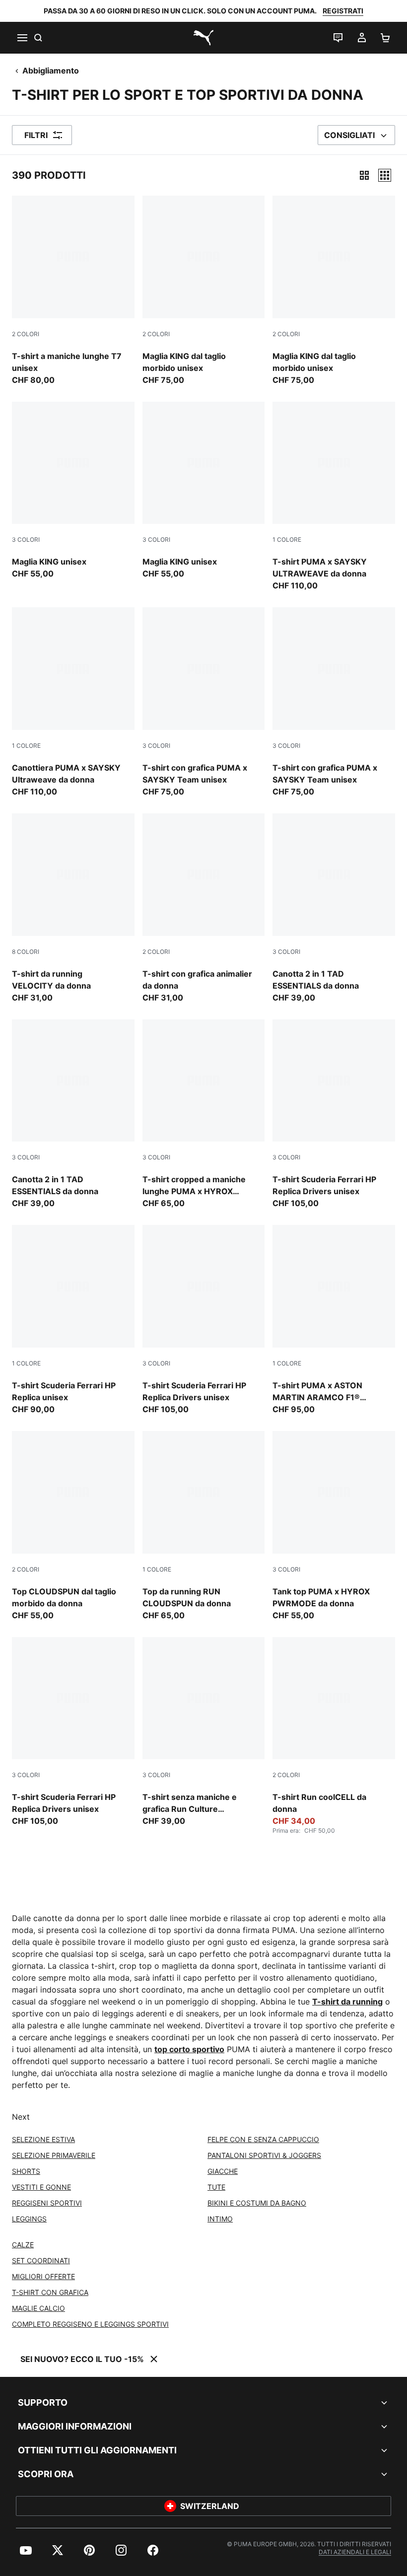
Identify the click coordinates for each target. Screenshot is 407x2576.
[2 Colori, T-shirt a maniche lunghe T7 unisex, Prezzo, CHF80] (73, 291)
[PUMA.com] (203, 38)
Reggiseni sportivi (47, 2203)
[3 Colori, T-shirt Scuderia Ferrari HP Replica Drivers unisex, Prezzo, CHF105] (334, 1114)
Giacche (223, 2171)
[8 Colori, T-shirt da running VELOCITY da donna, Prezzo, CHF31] (73, 908)
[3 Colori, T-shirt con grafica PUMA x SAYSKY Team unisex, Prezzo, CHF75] (204, 702)
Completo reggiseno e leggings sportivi (90, 2324)
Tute (216, 2187)
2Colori (26, 334)
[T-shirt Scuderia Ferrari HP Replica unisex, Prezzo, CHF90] (73, 1320)
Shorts (26, 2171)
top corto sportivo (189, 2049)
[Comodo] (385, 175)
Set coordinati (41, 2260)
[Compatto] (364, 175)
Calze (23, 2245)
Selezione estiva (43, 2139)
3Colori (26, 539)
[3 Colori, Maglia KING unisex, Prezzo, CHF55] (73, 491)
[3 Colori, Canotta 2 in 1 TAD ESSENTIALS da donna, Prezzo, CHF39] (334, 908)
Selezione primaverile (54, 2155)
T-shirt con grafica (50, 2292)
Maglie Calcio (38, 2308)
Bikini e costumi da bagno (257, 2203)
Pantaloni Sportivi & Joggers (264, 2155)
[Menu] (22, 38)
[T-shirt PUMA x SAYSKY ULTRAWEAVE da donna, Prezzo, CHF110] (334, 497)
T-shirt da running (347, 2002)
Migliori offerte (43, 2276)
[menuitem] (26, 2550)
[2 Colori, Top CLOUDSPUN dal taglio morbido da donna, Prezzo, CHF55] (73, 1526)
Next (21, 2117)
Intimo (220, 2219)
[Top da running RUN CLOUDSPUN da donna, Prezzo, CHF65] (204, 1526)
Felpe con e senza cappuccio (263, 2139)
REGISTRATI (343, 11)
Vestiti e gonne (41, 2187)
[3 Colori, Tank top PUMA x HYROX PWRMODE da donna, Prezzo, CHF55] (334, 1526)
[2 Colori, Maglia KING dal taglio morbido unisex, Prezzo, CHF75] (204, 291)
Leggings (29, 2219)
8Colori (26, 952)
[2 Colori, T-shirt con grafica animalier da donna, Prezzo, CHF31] (204, 908)
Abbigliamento (51, 71)
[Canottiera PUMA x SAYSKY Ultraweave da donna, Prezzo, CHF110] (73, 702)
